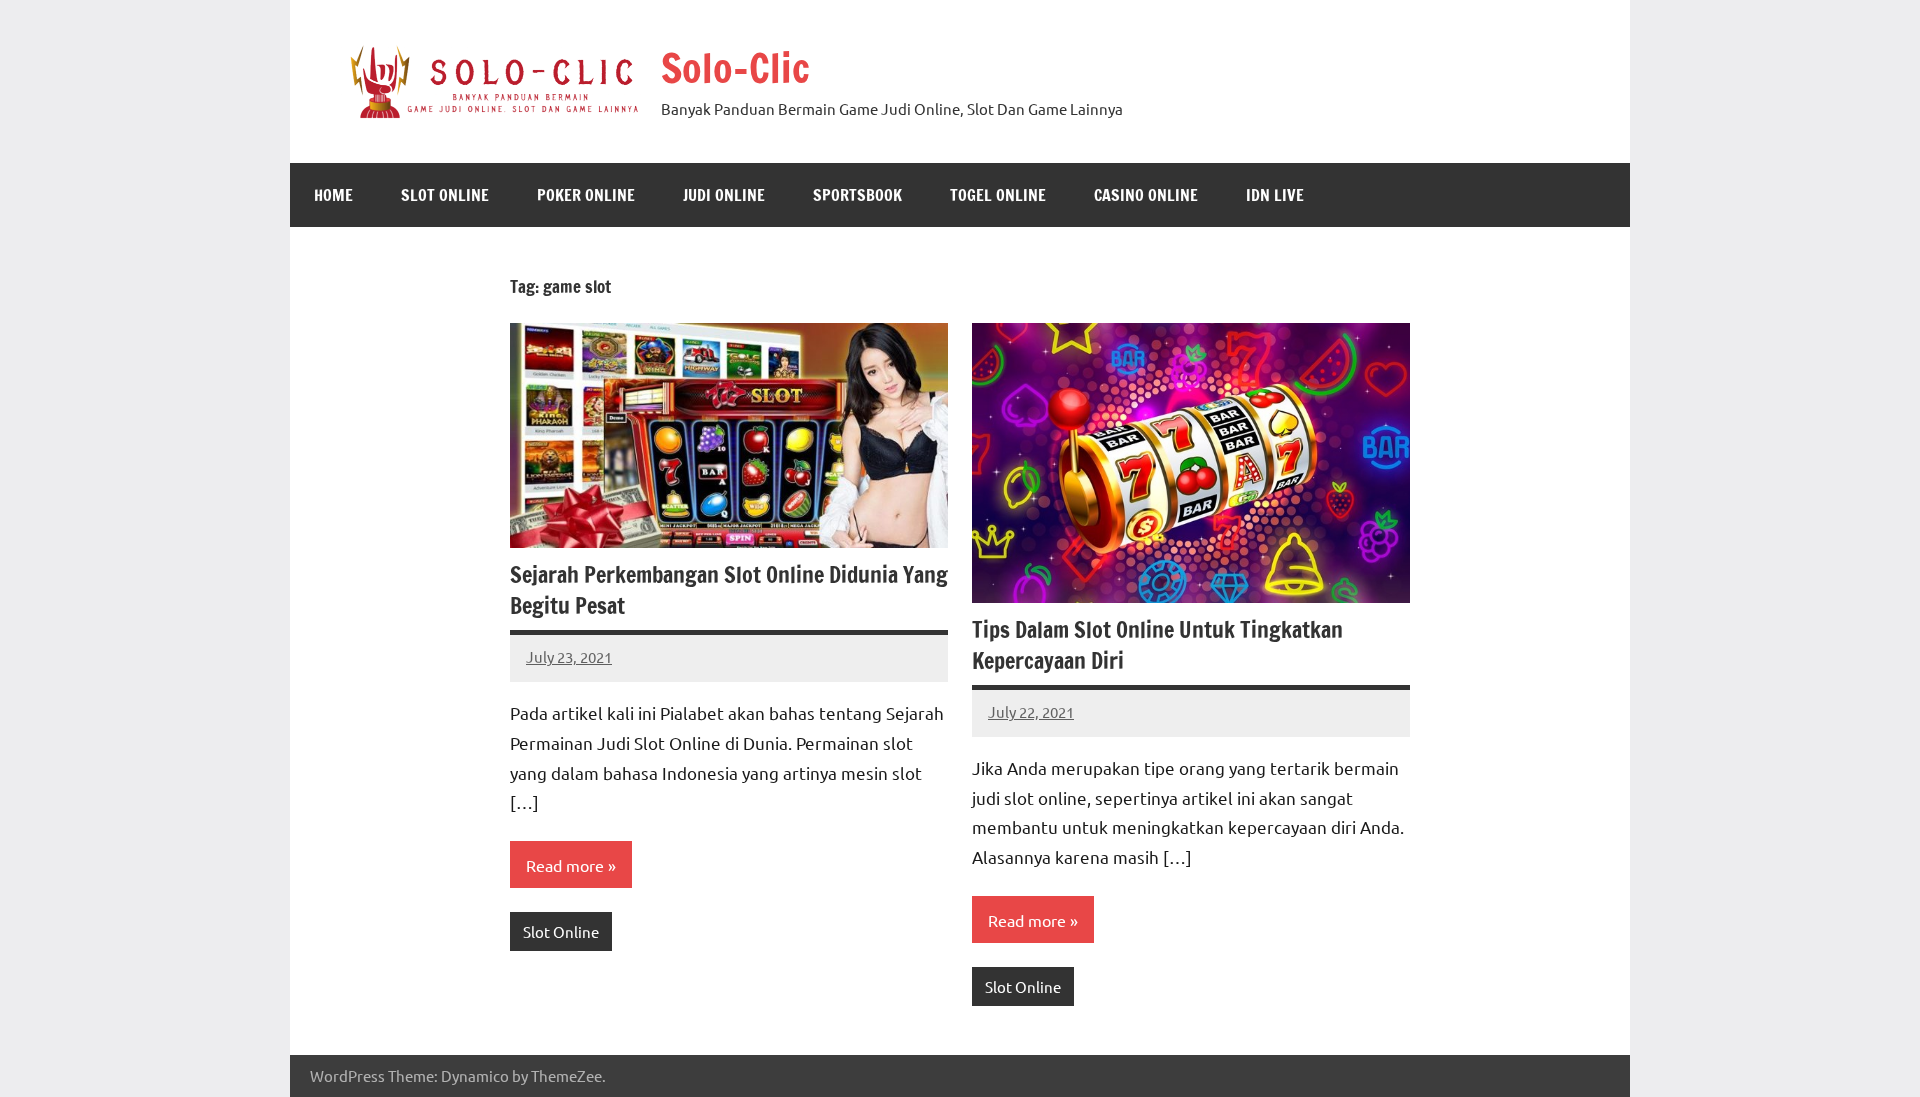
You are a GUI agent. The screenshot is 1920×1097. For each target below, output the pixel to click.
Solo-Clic (735, 67)
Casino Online (1146, 195)
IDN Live (1275, 195)
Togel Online (998, 195)
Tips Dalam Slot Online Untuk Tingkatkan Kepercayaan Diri (1157, 645)
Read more (565, 865)
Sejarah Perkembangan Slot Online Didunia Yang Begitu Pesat (729, 590)
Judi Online (724, 195)
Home (333, 195)
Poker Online (586, 195)
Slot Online (445, 195)
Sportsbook (857, 195)
